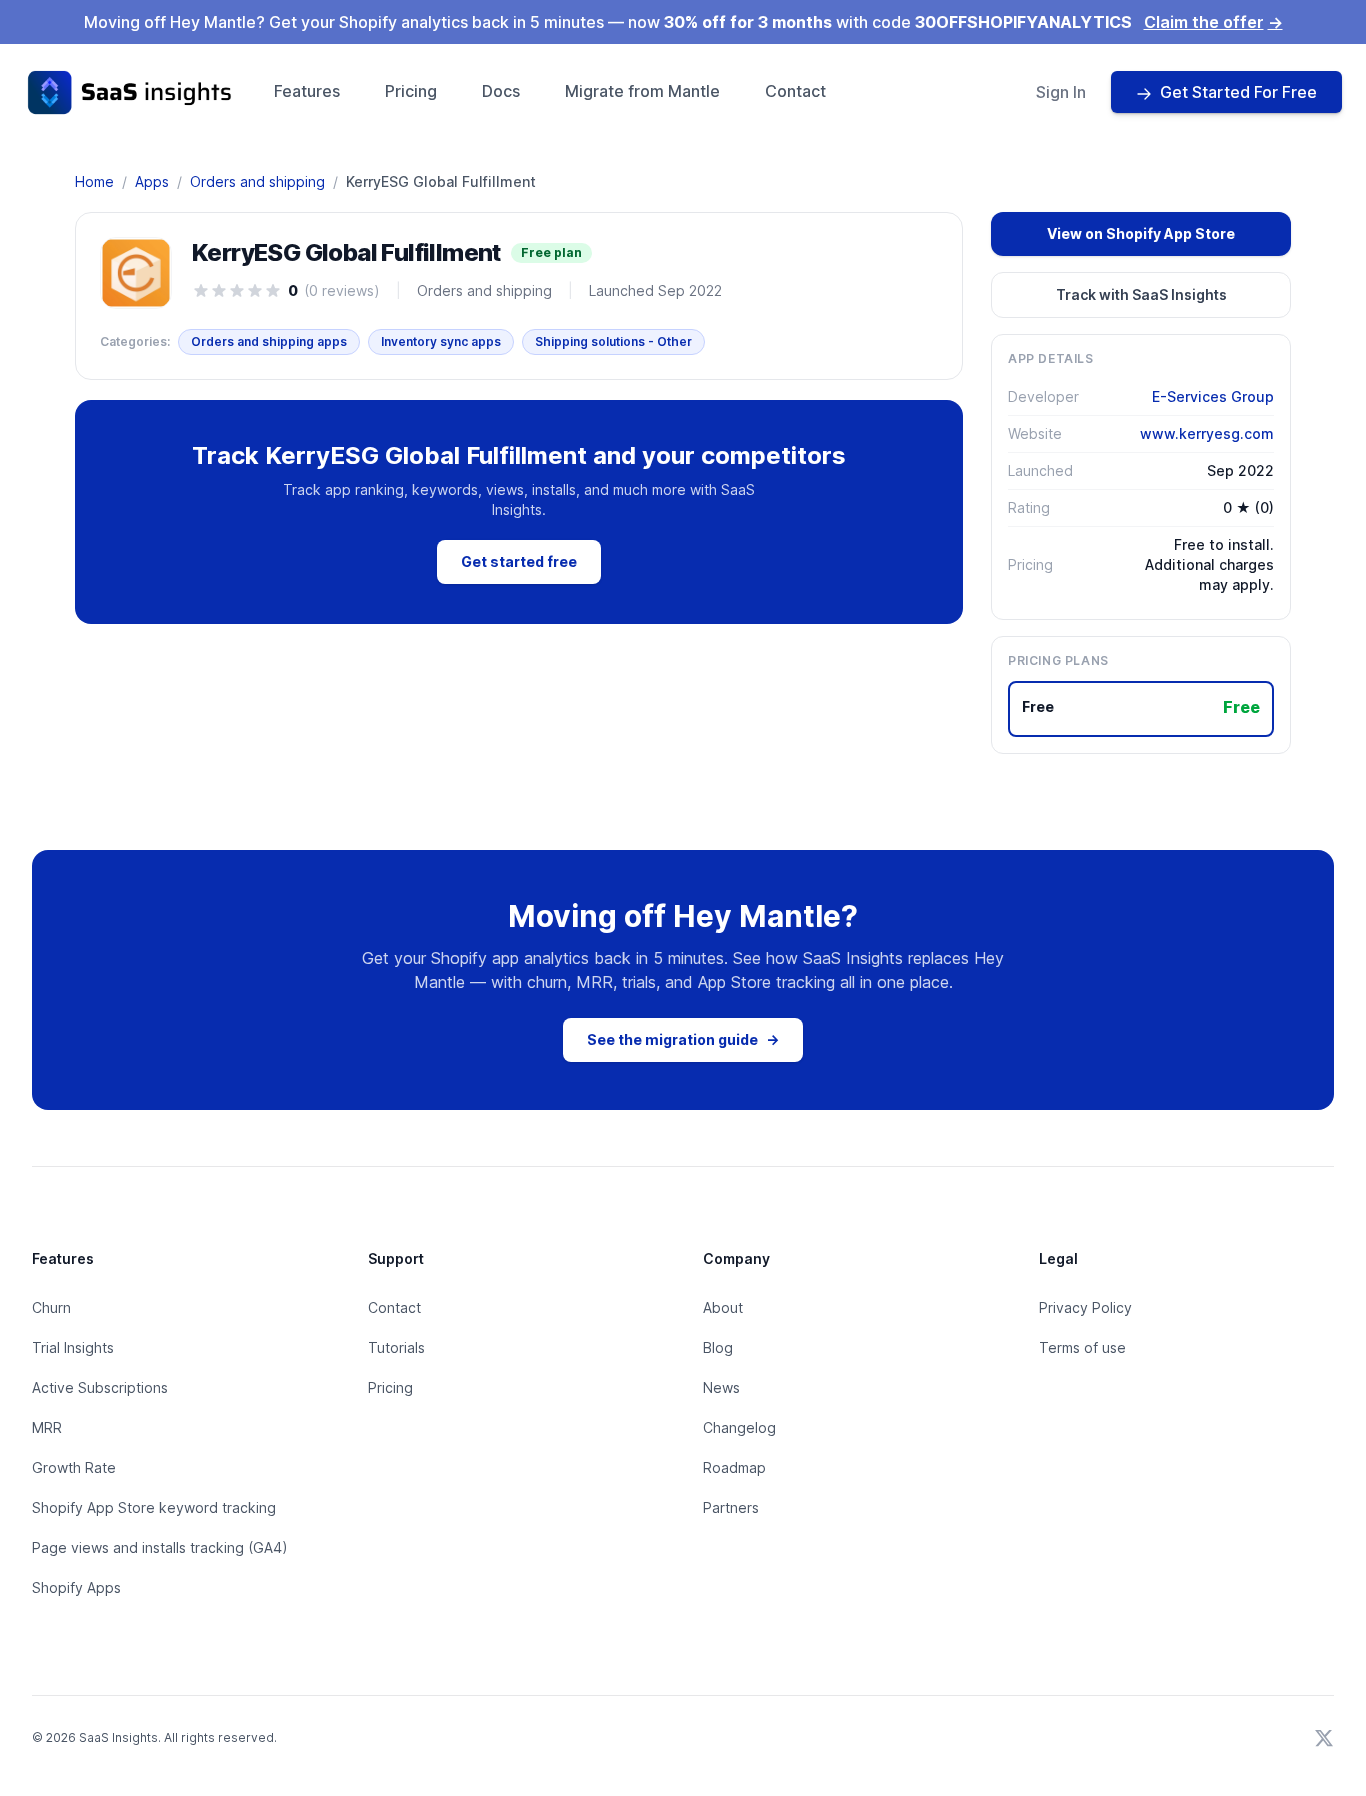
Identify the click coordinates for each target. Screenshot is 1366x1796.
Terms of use (1082, 1347)
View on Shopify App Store (1141, 233)
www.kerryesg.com (1207, 433)
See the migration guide (683, 1039)
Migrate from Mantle (642, 91)
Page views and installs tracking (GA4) (160, 1547)
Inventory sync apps (441, 341)
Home (94, 181)
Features (307, 91)
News (721, 1387)
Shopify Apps (76, 1587)
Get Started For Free (1238, 92)
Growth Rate (74, 1467)
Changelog (739, 1427)
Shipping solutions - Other (613, 341)
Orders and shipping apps (269, 341)
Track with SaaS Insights (1141, 294)
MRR (47, 1427)
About (723, 1307)
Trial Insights (73, 1347)
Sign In (1061, 92)
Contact (795, 91)
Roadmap (734, 1467)
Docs (501, 91)
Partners (731, 1507)
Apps (152, 181)
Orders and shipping (257, 181)
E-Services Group (1213, 396)
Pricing (411, 91)
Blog (718, 1347)
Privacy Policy (1085, 1307)
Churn (51, 1307)
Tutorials (396, 1347)
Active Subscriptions (100, 1387)
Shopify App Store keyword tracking (154, 1507)
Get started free (519, 561)
